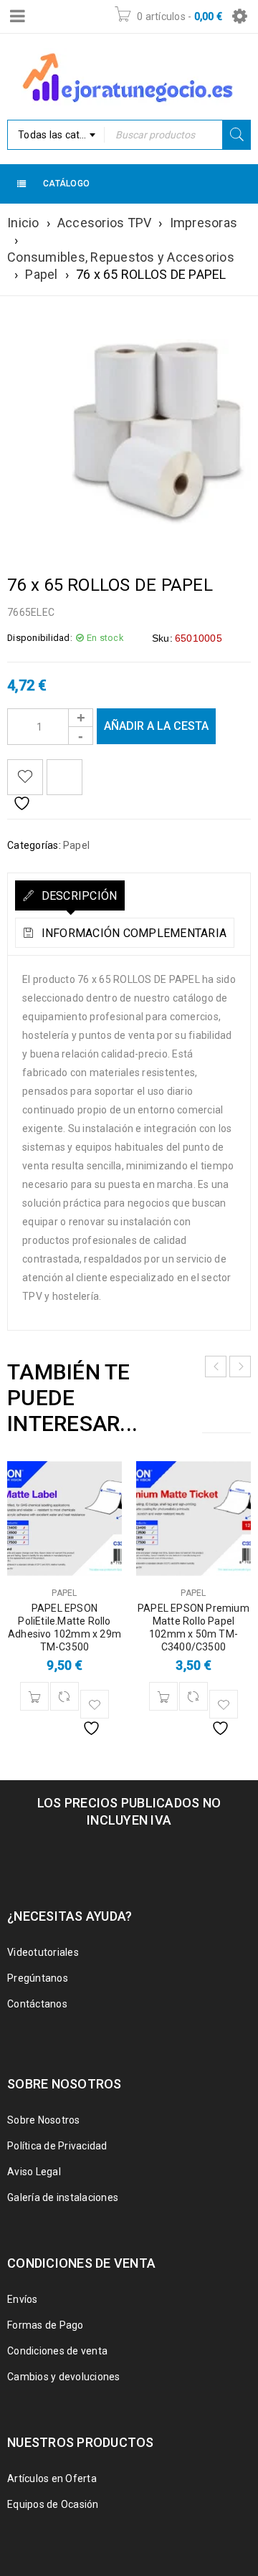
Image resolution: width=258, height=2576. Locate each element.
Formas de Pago (46, 2325)
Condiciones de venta (57, 2351)
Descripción (77, 896)
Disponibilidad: (40, 638)
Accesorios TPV (105, 223)
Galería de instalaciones (63, 2197)
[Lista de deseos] (25, 777)
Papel (41, 274)
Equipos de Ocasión (53, 2504)
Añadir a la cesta (156, 726)
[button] (34, 1696)
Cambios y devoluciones (64, 2377)
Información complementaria (132, 933)
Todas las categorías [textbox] (61, 135)
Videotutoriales (43, 1952)
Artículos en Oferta (52, 2478)
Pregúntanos (38, 1978)
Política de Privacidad (57, 2146)
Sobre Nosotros (44, 2120)
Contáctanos (37, 2004)
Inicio (23, 223)
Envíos (23, 2299)
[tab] (70, 895)
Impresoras (204, 223)
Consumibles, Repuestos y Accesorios (121, 257)
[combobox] (56, 135)
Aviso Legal (34, 2172)
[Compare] (64, 1696)
